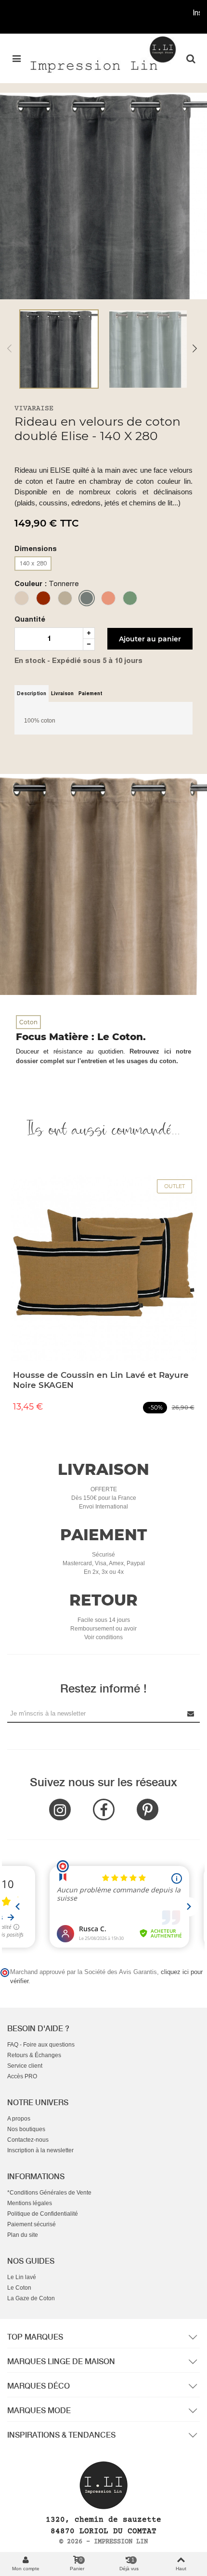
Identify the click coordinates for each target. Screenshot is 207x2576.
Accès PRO (22, 2076)
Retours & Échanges (34, 2055)
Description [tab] (32, 693)
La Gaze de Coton (31, 2298)
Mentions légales (30, 2203)
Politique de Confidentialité (43, 2214)
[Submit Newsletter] (191, 1713)
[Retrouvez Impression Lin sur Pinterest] (148, 1809)
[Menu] (16, 58)
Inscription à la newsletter (40, 2150)
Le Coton (19, 2288)
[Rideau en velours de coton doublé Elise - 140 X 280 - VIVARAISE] (103, 196)
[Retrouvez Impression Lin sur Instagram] (60, 1809)
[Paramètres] (191, 58)
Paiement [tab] (90, 693)
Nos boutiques (26, 2129)
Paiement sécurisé (32, 2224)
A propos (19, 2119)
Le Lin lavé (22, 2277)
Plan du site (23, 2235)
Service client (25, 2066)
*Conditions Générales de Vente (49, 2193)
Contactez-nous (28, 2140)
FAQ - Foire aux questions (41, 2045)
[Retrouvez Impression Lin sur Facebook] (104, 1809)
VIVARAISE (34, 409)
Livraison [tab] (62, 693)
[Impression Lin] (103, 54)
